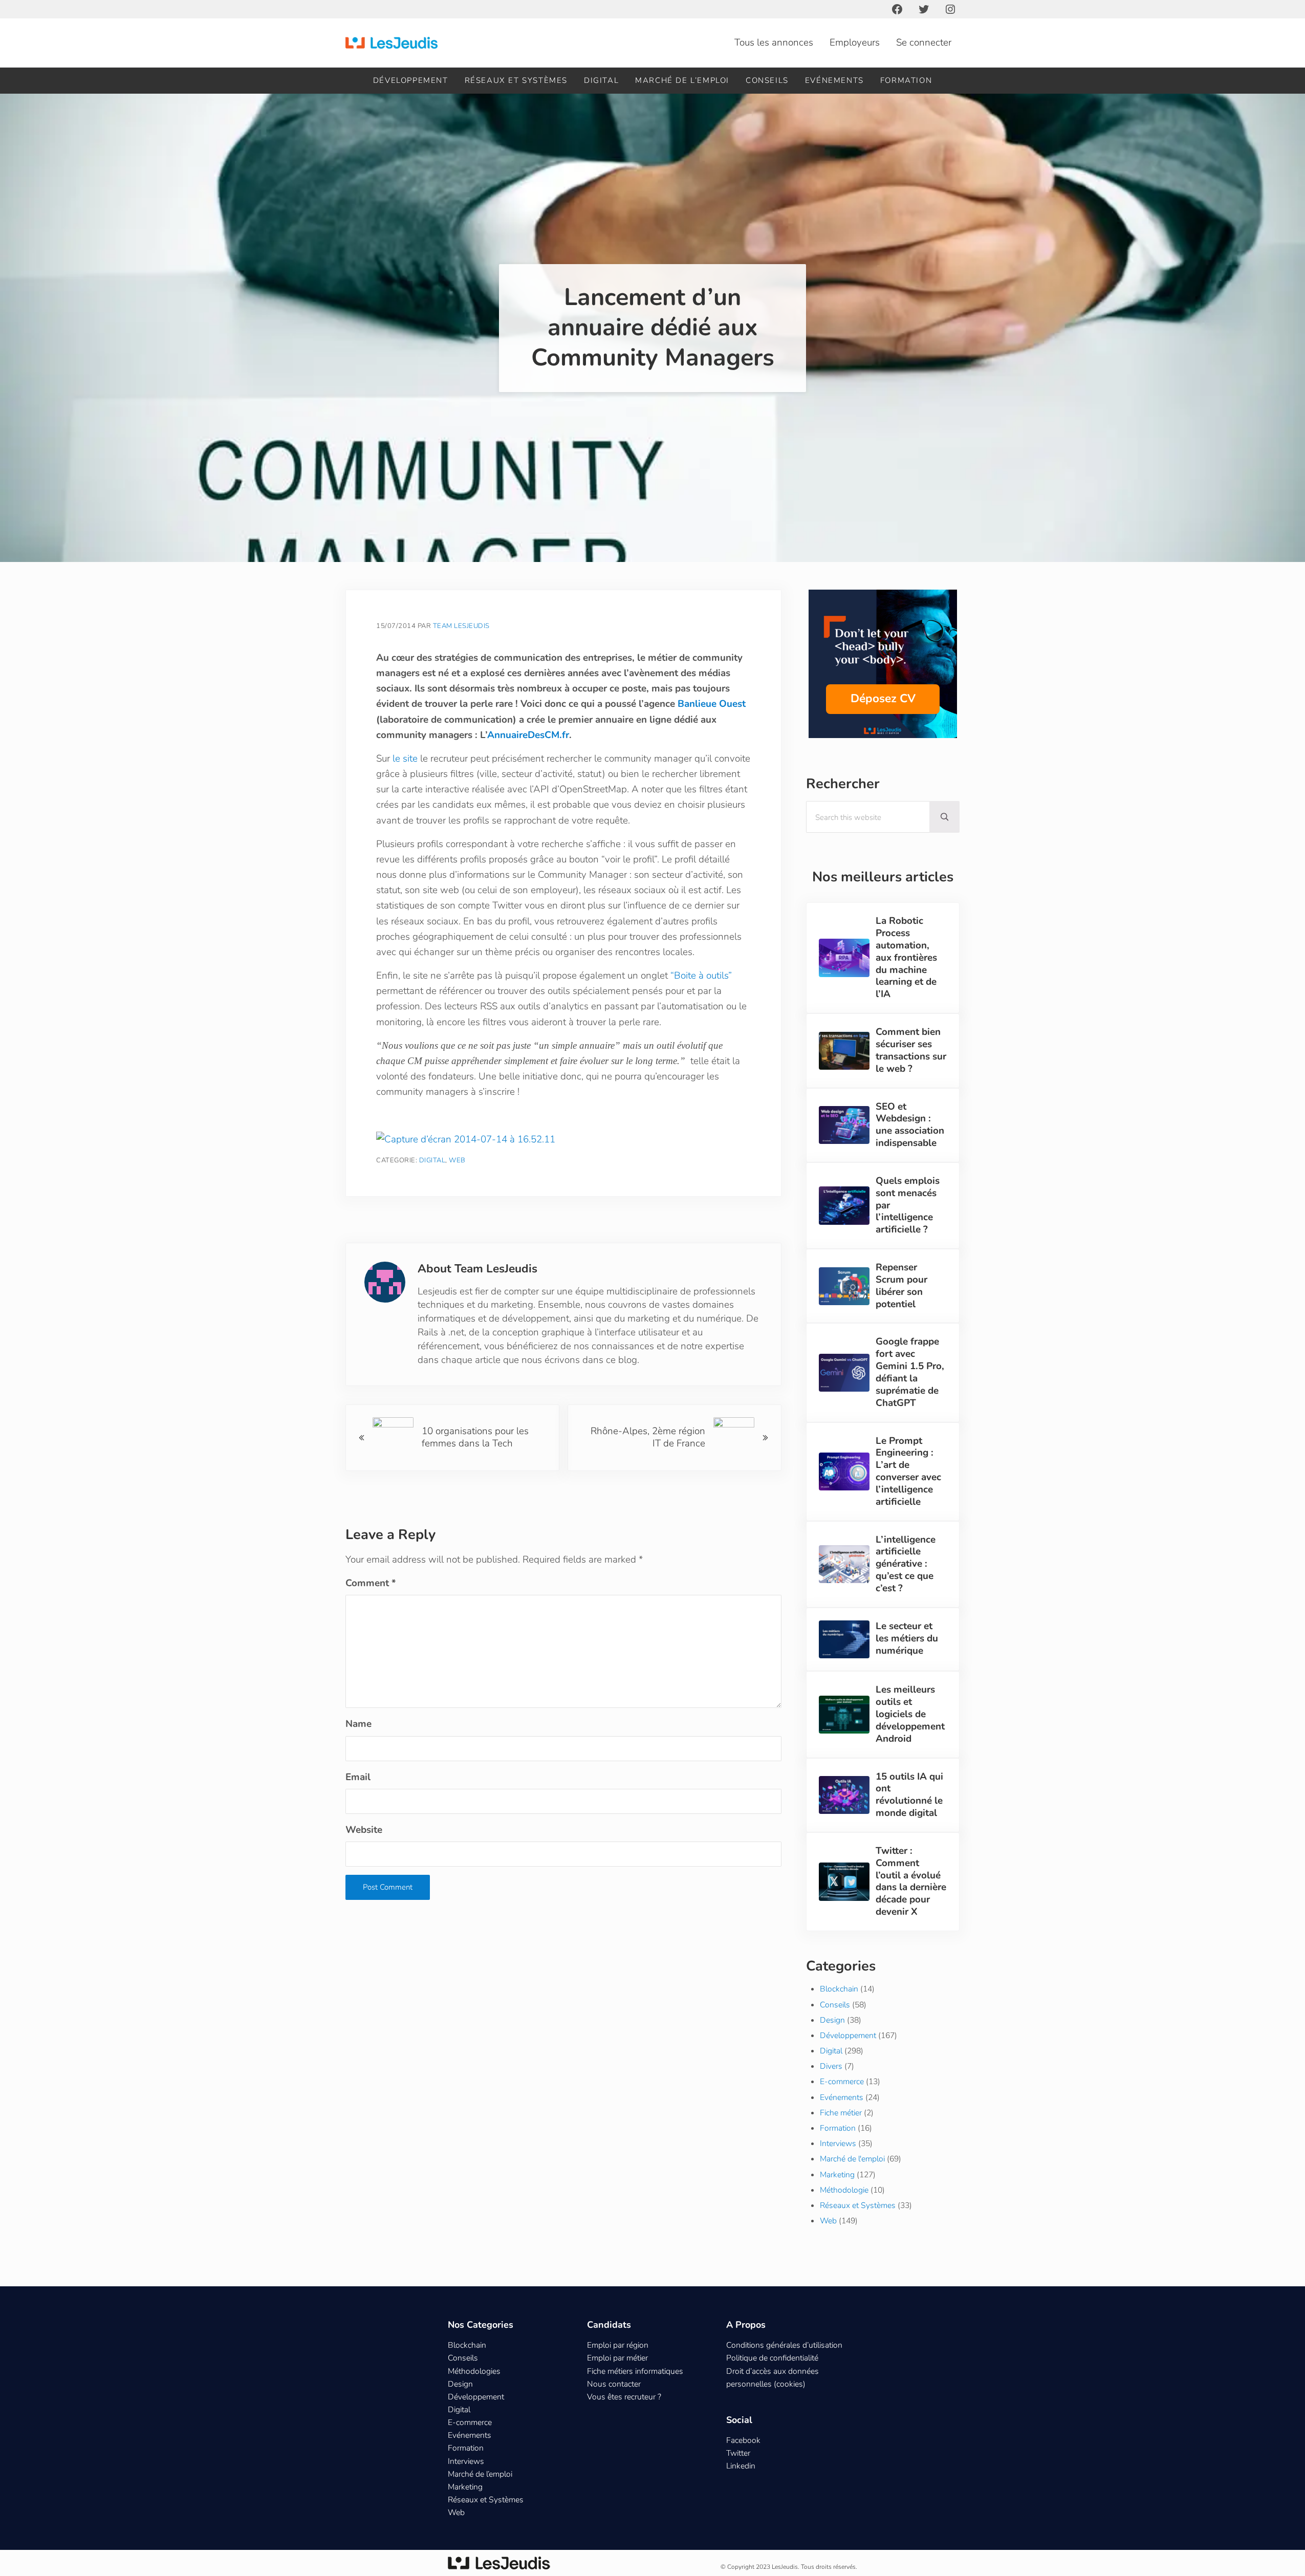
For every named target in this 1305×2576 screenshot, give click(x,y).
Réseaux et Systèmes (858, 2205)
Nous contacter (614, 2384)
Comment (371, 1583)
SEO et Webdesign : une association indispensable (910, 1125)
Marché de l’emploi (480, 2474)
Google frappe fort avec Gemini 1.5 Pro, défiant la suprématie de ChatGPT (910, 1372)
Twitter (738, 2453)
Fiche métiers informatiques (635, 2371)
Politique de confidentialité (772, 2358)
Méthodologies (474, 2371)
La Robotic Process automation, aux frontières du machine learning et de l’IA (906, 958)
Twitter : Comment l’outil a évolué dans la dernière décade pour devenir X (911, 1882)
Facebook (743, 2440)
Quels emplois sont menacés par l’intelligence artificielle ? (908, 1206)
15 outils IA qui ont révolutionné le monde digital (909, 1795)
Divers (831, 2066)
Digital (432, 1160)
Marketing (837, 2175)
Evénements (842, 2097)
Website (364, 1830)
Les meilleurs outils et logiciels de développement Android (910, 1714)
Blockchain (839, 1989)
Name (358, 1724)
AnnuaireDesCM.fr (528, 735)
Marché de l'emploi (852, 2159)
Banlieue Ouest (712, 704)
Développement (848, 2036)
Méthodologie (844, 2190)
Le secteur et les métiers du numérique (907, 1639)
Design (832, 2020)
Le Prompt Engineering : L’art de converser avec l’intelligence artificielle (908, 1472)
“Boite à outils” (701, 976)
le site (405, 759)
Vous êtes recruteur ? (624, 2397)
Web (457, 1160)
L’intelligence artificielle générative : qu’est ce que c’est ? (906, 1564)
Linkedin (741, 2466)
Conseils (835, 2005)
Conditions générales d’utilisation (784, 2345)
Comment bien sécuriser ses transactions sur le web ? (911, 1051)
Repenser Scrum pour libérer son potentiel (901, 1286)
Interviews (838, 2144)
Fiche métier (841, 2113)
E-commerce (842, 2082)
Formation (838, 2128)
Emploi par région (618, 2345)
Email (358, 1777)
